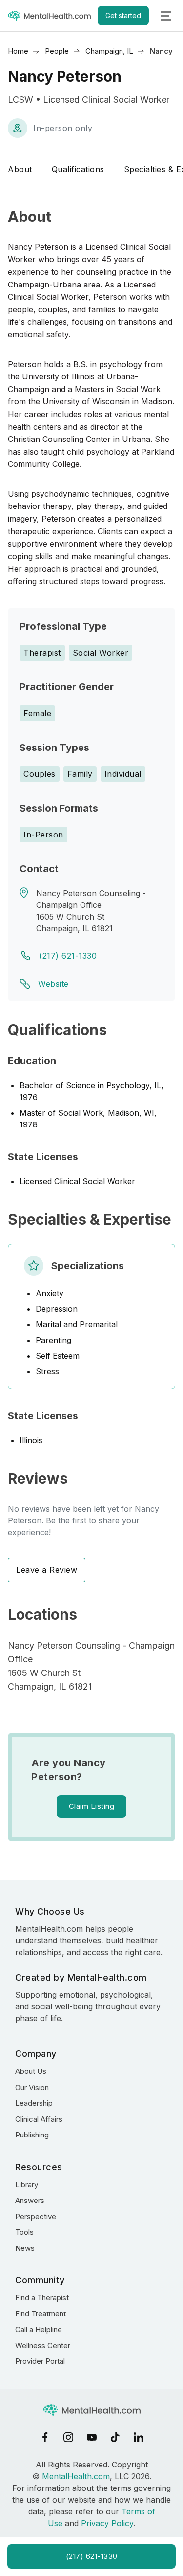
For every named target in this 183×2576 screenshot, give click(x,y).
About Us (31, 2071)
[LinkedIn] (139, 2437)
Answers (30, 2200)
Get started (123, 15)
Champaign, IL (109, 51)
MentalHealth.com (76, 2476)
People (57, 51)
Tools (24, 2232)
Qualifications (78, 169)
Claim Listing (92, 1806)
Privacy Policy (107, 2523)
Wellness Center (43, 2345)
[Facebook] (45, 2437)
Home (18, 51)
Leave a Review (47, 1570)
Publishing (32, 2135)
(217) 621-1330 (68, 956)
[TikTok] (115, 2437)
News (25, 2248)
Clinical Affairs (39, 2119)
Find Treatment (41, 2314)
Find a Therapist (42, 2298)
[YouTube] (92, 2437)
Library (27, 2185)
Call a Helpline (39, 2329)
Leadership (34, 2103)
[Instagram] (68, 2437)
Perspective (36, 2216)
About (20, 169)
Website (53, 984)
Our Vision (32, 2087)
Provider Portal (40, 2361)
